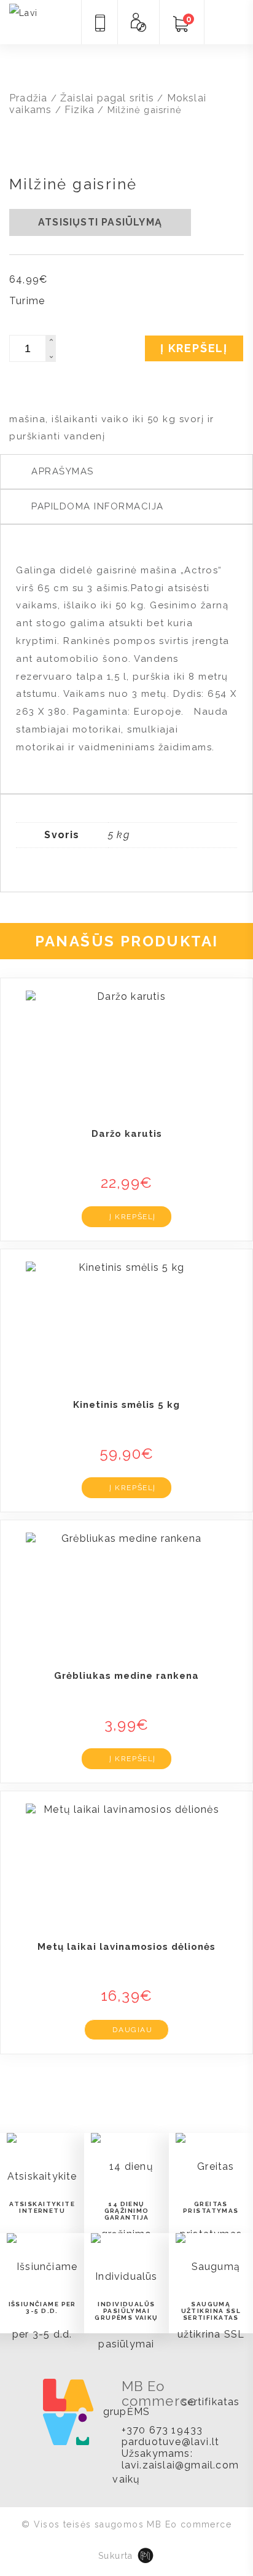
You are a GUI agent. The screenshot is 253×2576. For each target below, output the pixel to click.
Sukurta (116, 2556)
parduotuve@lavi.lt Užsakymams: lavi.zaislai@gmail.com (180, 2453)
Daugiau (132, 2030)
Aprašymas (63, 471)
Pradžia (28, 98)
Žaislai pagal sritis (107, 98)
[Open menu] (225, 23)
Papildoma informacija (98, 506)
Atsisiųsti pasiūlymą (100, 222)
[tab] (126, 472)
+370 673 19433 (162, 2430)
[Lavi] (24, 12)
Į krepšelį (194, 348)
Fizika (80, 110)
